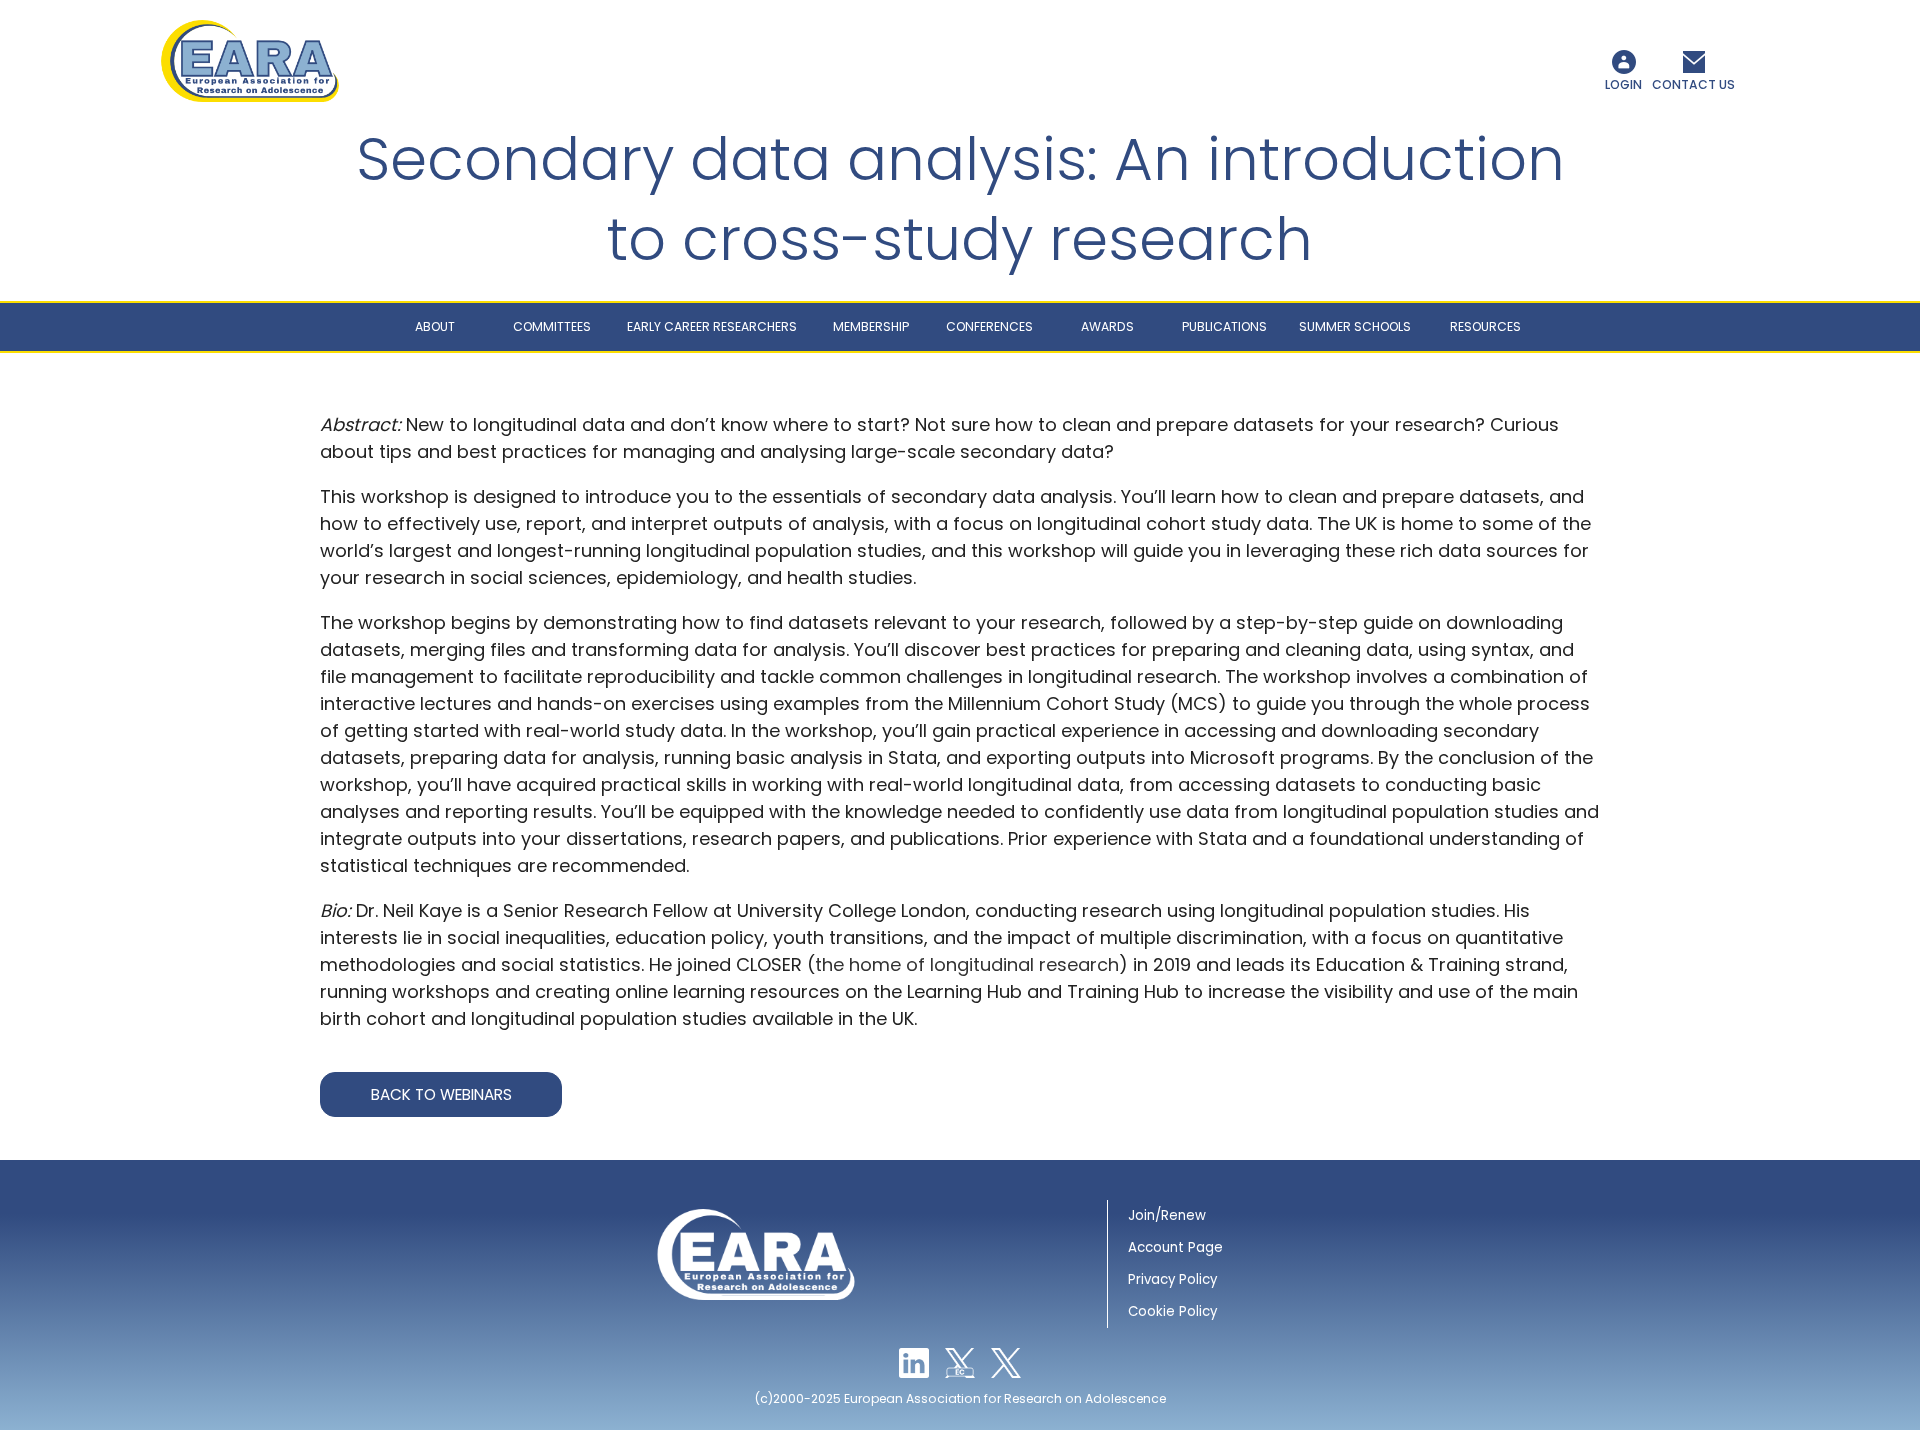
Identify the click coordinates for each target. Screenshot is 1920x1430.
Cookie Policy (1172, 1311)
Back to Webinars (441, 1094)
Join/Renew (1167, 1215)
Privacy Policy (1172, 1279)
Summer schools (1355, 326)
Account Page (1175, 1247)
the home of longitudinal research (967, 964)
